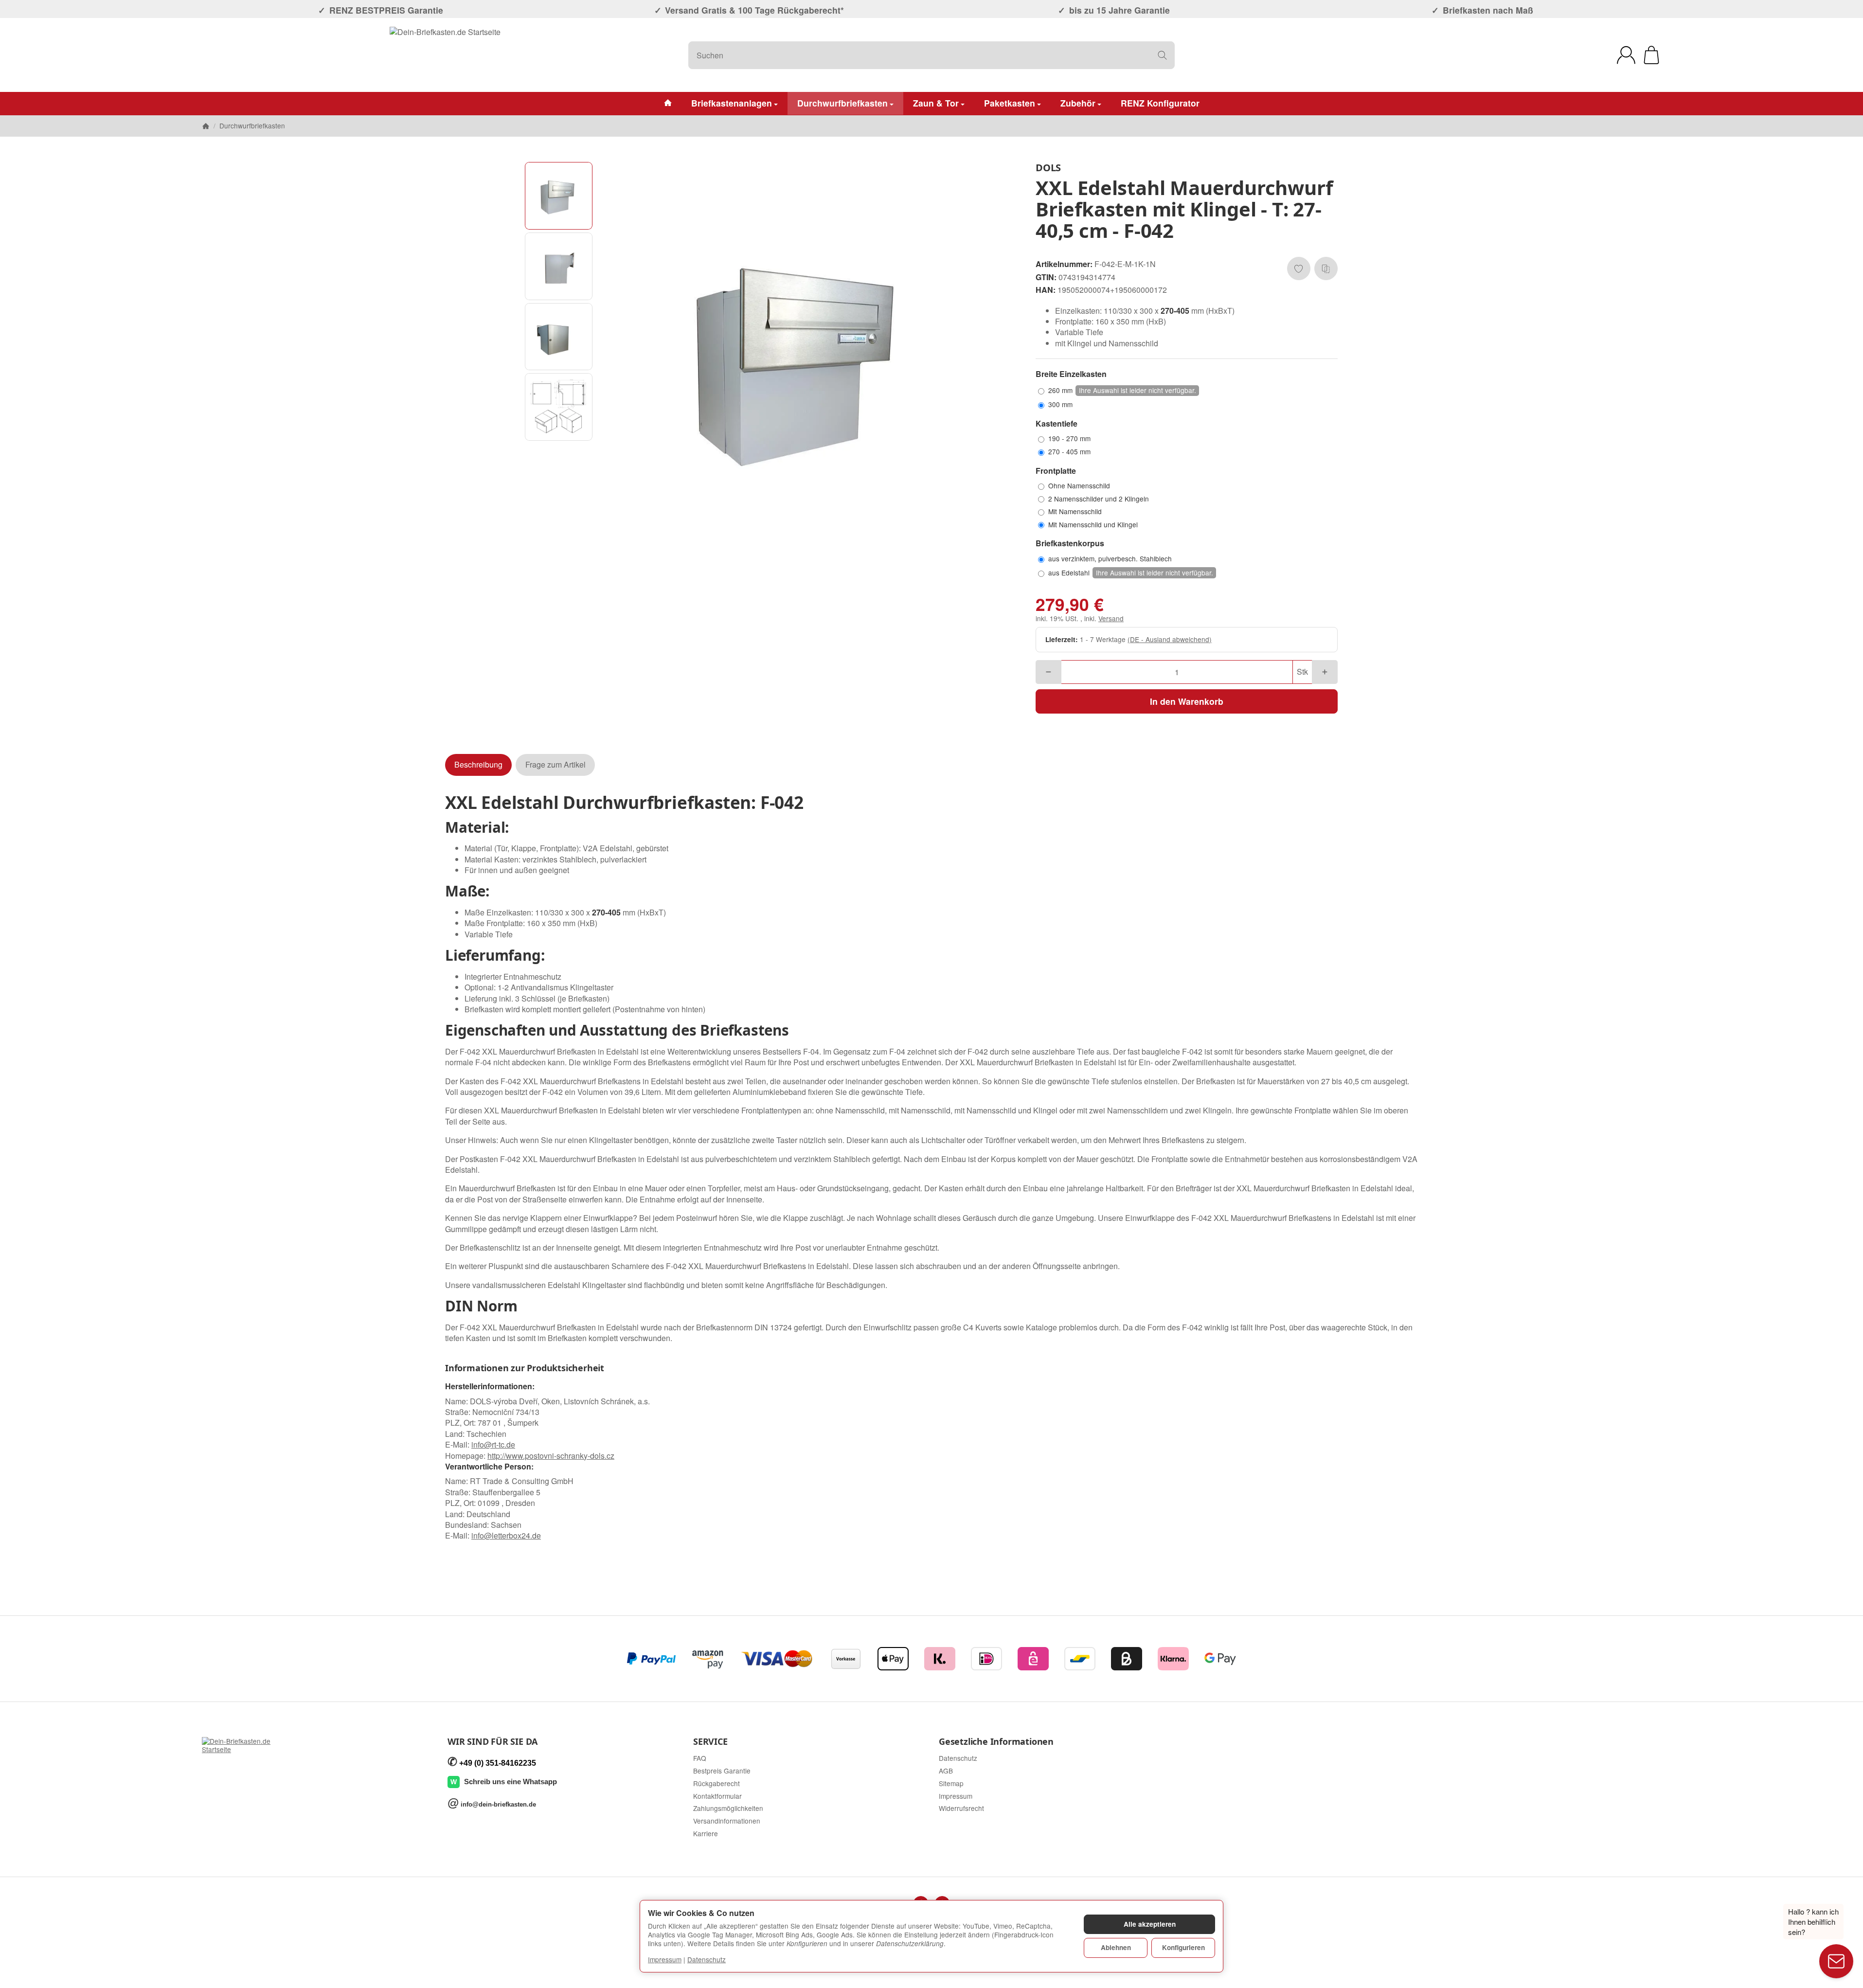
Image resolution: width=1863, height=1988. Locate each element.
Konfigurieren (1183, 1947)
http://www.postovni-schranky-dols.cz (551, 1456)
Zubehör (1078, 103)
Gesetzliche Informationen (996, 1742)
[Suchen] (1162, 55)
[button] (559, 196)
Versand (1111, 618)
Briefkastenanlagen (732, 103)
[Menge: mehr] (1325, 672)
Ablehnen (1116, 1947)
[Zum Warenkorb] (1651, 55)
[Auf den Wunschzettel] (1299, 269)
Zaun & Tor (936, 103)
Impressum (665, 1959)
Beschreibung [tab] (478, 764)
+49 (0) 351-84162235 (498, 1763)
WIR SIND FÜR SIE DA (493, 1742)
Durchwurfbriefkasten (842, 103)
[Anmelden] (1626, 55)
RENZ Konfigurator (1160, 103)
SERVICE (710, 1742)
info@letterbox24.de (506, 1535)
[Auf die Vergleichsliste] (1326, 269)
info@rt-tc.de (493, 1444)
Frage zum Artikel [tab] (555, 764)
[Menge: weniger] (1048, 672)
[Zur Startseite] (445, 55)
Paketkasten (1010, 103)
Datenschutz (707, 1959)
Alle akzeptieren (1150, 1924)
